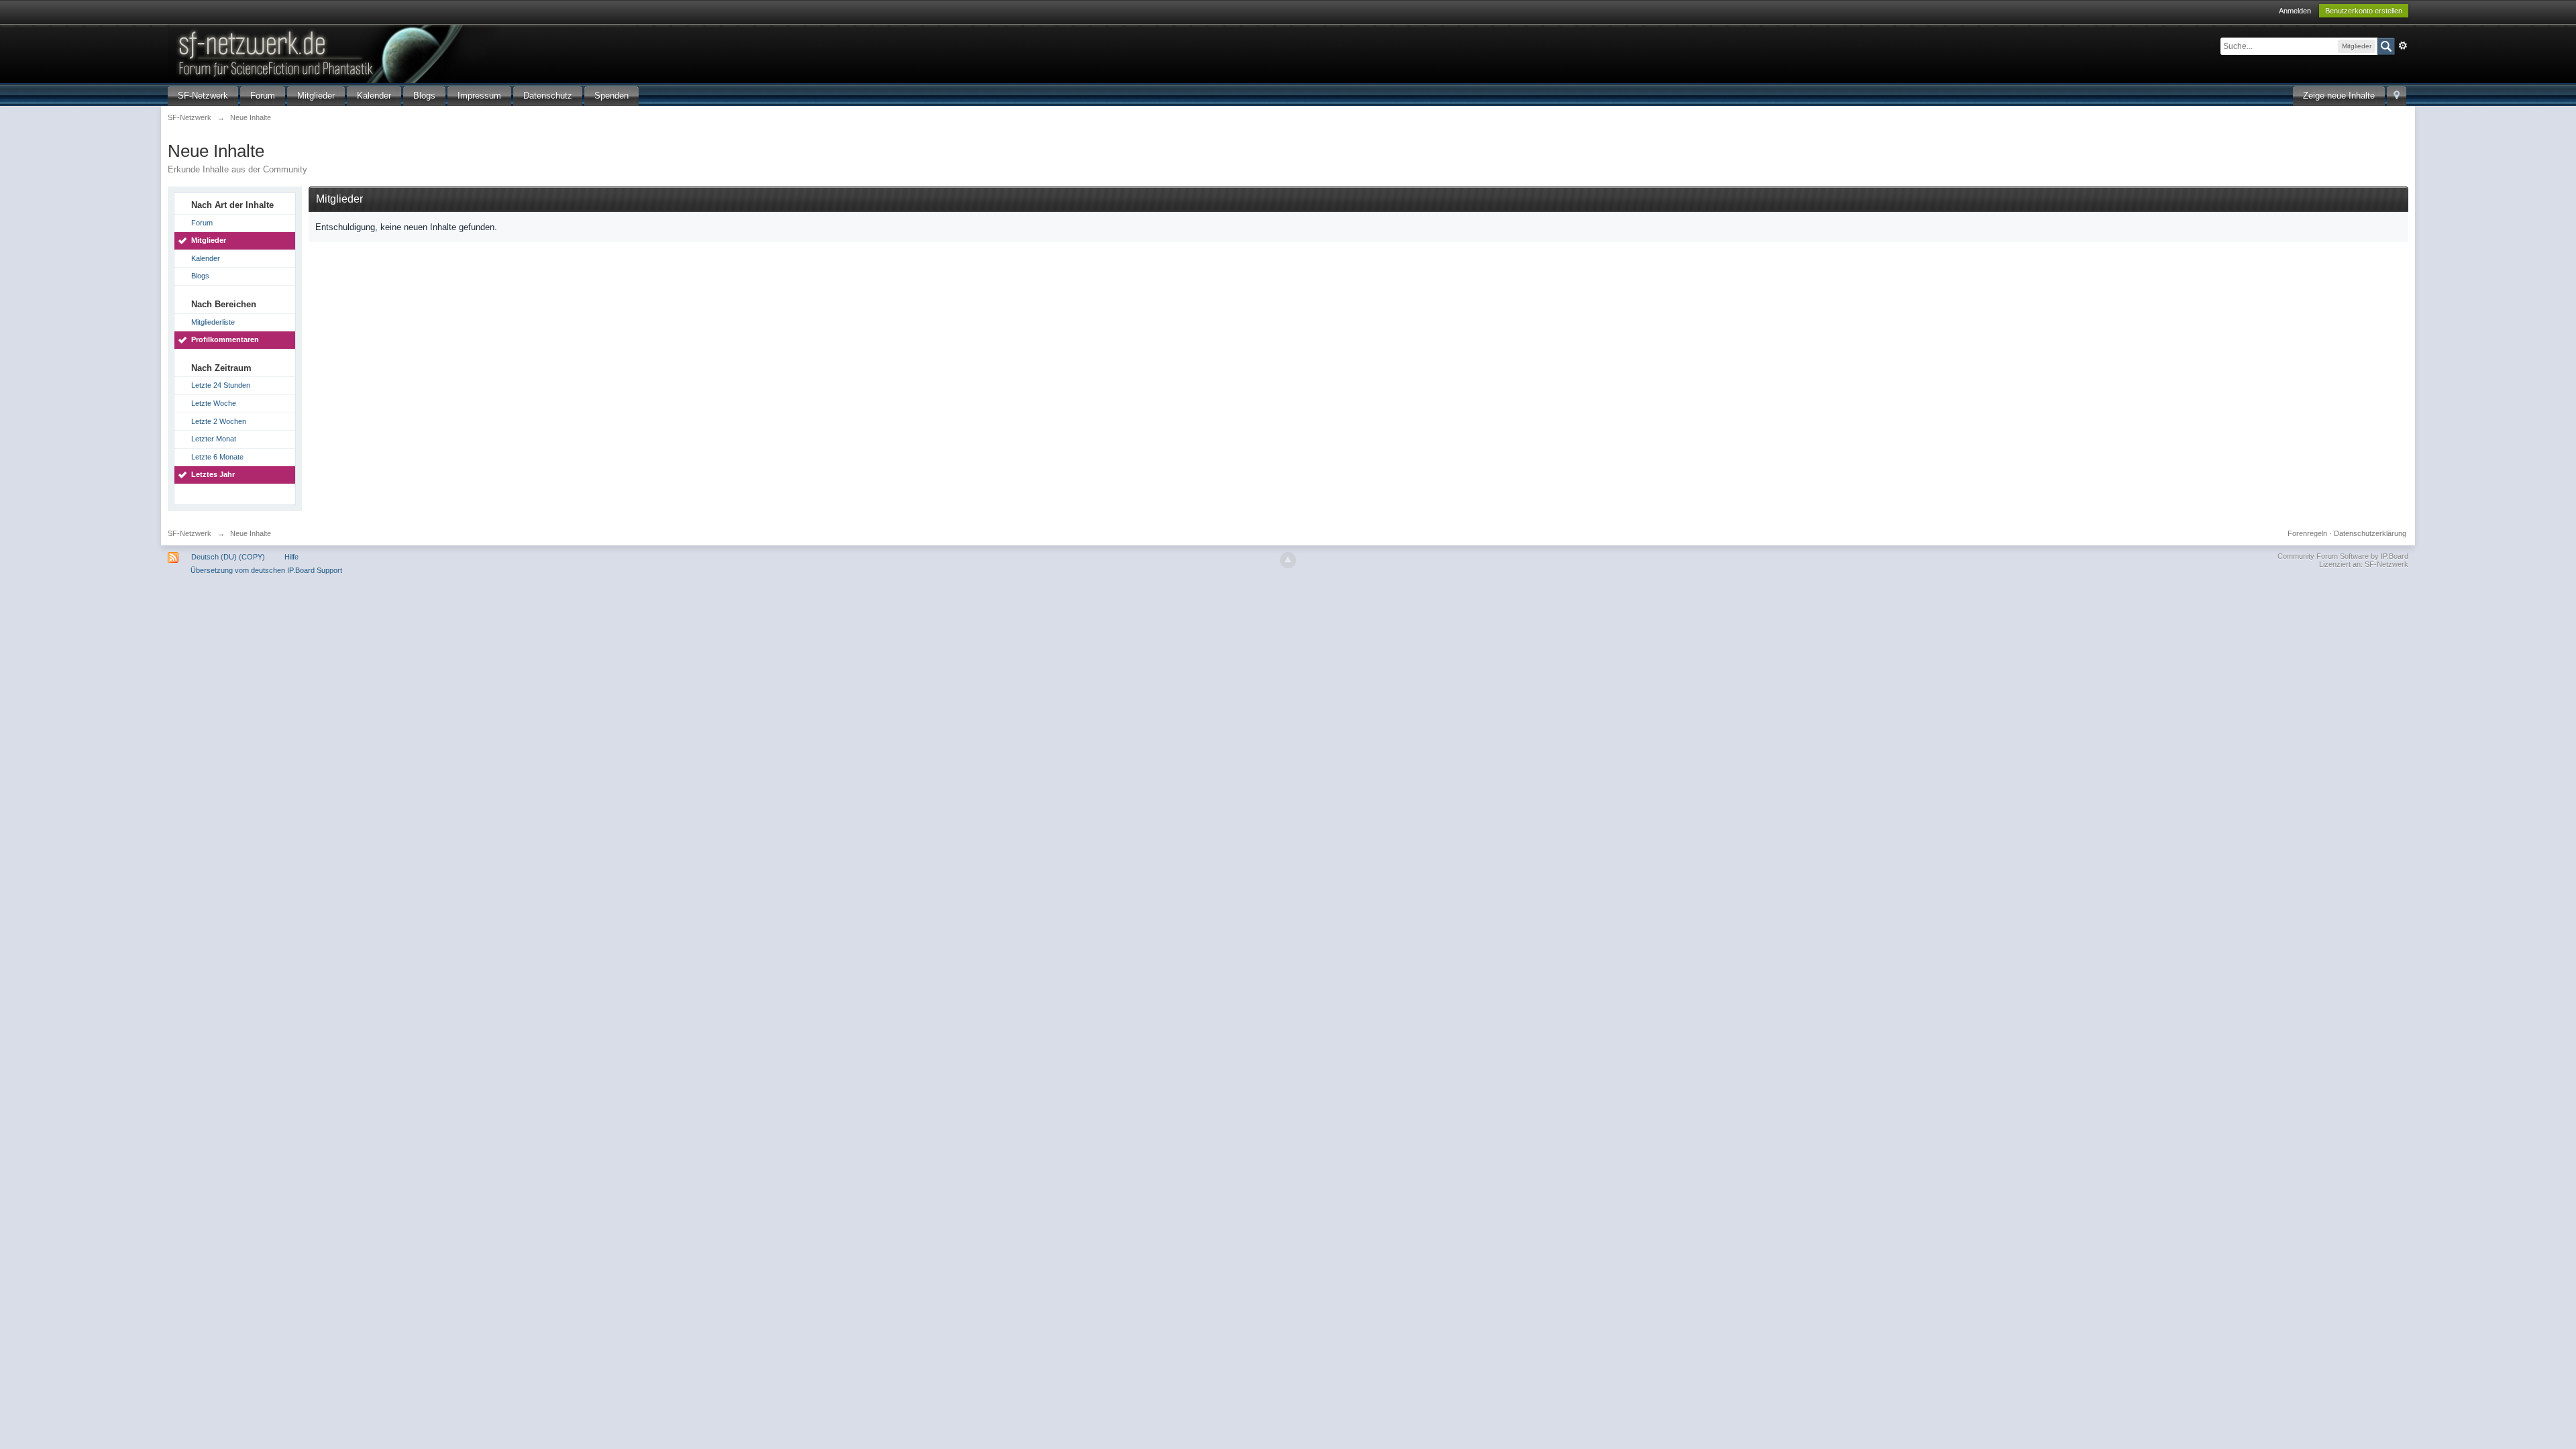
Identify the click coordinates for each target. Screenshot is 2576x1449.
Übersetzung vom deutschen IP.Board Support (266, 570)
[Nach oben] (1288, 560)
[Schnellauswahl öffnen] (2397, 96)
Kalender (374, 96)
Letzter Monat (214, 439)
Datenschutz (548, 96)
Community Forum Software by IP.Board (2343, 556)
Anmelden (2295, 11)
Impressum (479, 96)
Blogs (424, 96)
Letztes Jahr (213, 474)
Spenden (611, 96)
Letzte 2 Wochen (219, 421)
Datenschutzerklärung (2370, 533)
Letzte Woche (214, 403)
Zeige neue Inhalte (2339, 96)
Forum (263, 96)
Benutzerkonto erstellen (2364, 11)
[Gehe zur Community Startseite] (395, 53)
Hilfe (291, 557)
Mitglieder (316, 96)
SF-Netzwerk (203, 96)
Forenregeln (2307, 533)
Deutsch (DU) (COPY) (228, 557)
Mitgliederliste (213, 322)
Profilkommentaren (225, 339)
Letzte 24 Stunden (221, 385)
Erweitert (2403, 46)
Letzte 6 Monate (217, 457)
